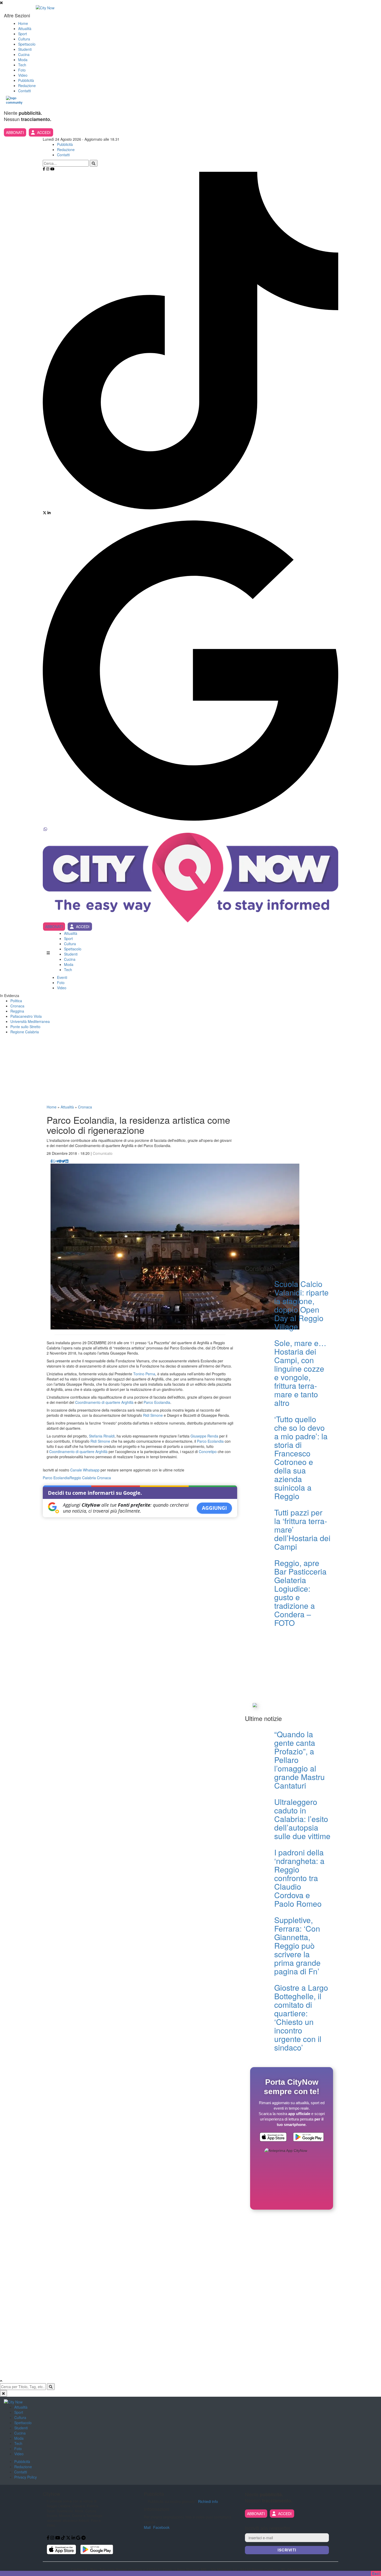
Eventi (62, 977)
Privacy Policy (26, 2477)
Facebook (161, 2527)
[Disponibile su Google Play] (308, 2138)
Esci (376, 2573)
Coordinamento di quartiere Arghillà (104, 1402)
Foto (22, 70)
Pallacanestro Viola (26, 1016)
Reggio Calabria (83, 1478)
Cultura (24, 39)
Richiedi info (208, 2501)
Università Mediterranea (30, 1021)
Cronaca (17, 1006)
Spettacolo (27, 44)
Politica (16, 1001)
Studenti (25, 49)
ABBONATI (15, 132)
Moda (23, 60)
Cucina (24, 54)
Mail (147, 2527)
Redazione (27, 86)
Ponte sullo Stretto (25, 1027)
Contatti (24, 91)
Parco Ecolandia (157, 1402)
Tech (22, 65)
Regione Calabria (25, 1032)
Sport (23, 34)
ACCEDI (44, 132)
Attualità (25, 29)
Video (23, 75)
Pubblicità (26, 80)
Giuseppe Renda (204, 1436)
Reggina (17, 1011)
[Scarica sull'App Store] (273, 2138)
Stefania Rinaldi (102, 1436)
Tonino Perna (144, 1374)
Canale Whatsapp (85, 1470)
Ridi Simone (153, 1415)
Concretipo (208, 1451)
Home (23, 23)
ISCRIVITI (287, 2550)
